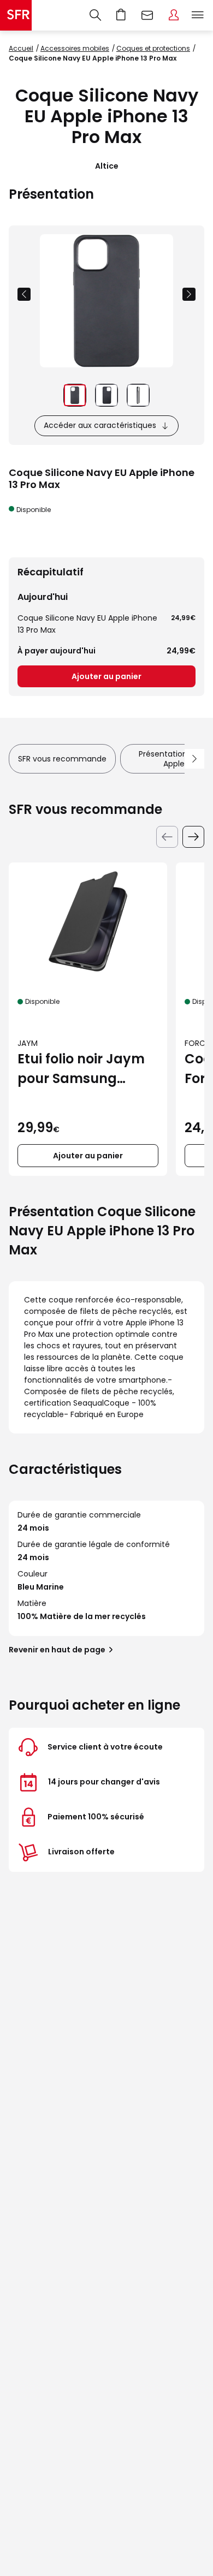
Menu (198, 15)
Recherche (95, 15)
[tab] (75, 395)
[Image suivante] (189, 294)
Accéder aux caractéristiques (100, 425)
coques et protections (153, 48)
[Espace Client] (174, 15)
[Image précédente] (24, 294)
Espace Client (174, 15)
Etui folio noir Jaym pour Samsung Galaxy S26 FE (81, 1069)
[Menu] (200, 15)
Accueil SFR (16, 15)
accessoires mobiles (75, 48)
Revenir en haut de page (57, 1650)
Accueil (21, 48)
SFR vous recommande (62, 759)
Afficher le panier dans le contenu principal (121, 15)
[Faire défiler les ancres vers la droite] (194, 759)
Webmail (147, 15)
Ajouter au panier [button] (88, 1156)
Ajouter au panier (106, 676)
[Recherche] (95, 15)
